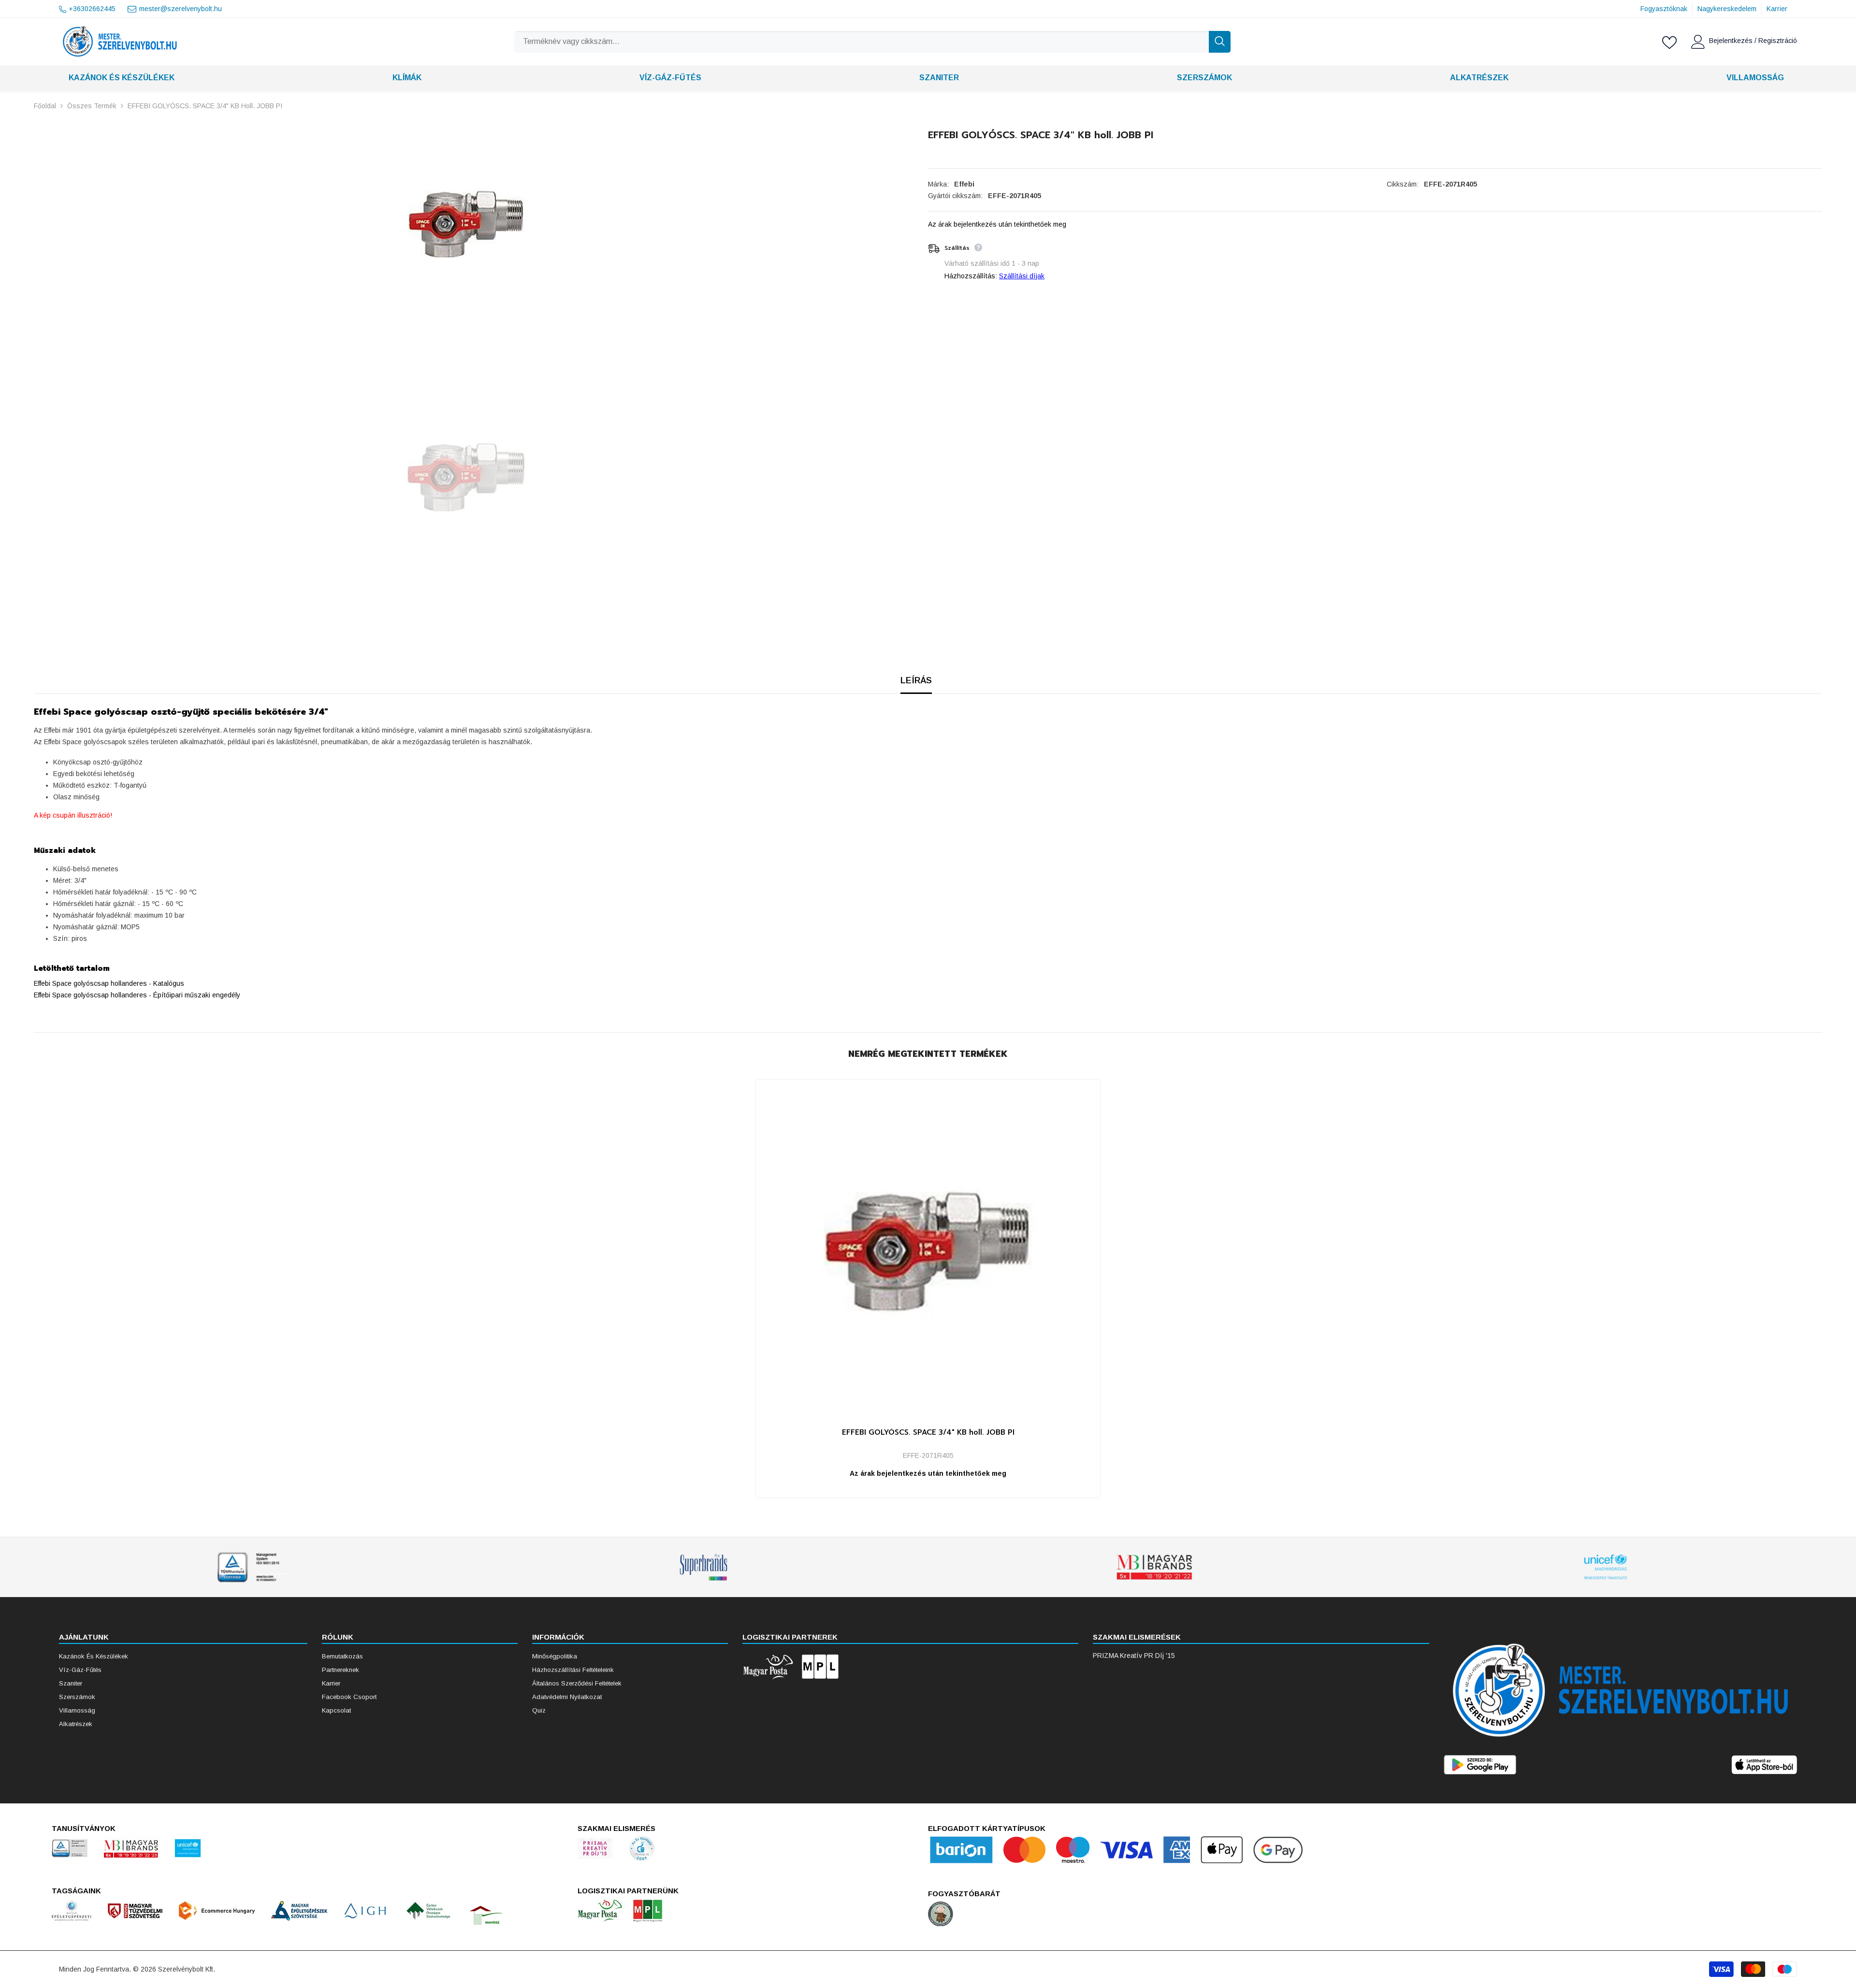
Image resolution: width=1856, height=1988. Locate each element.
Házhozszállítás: (971, 276)
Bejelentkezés (1732, 41)
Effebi (964, 184)
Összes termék (92, 106)
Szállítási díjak (1022, 276)
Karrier (1777, 9)
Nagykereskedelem (1727, 9)
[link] (252, 1567)
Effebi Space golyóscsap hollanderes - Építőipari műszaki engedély (137, 995)
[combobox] (862, 42)
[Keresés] (872, 42)
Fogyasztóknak (1664, 9)
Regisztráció (1778, 41)
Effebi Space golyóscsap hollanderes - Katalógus (109, 983)
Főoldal (45, 106)
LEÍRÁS (916, 680)
